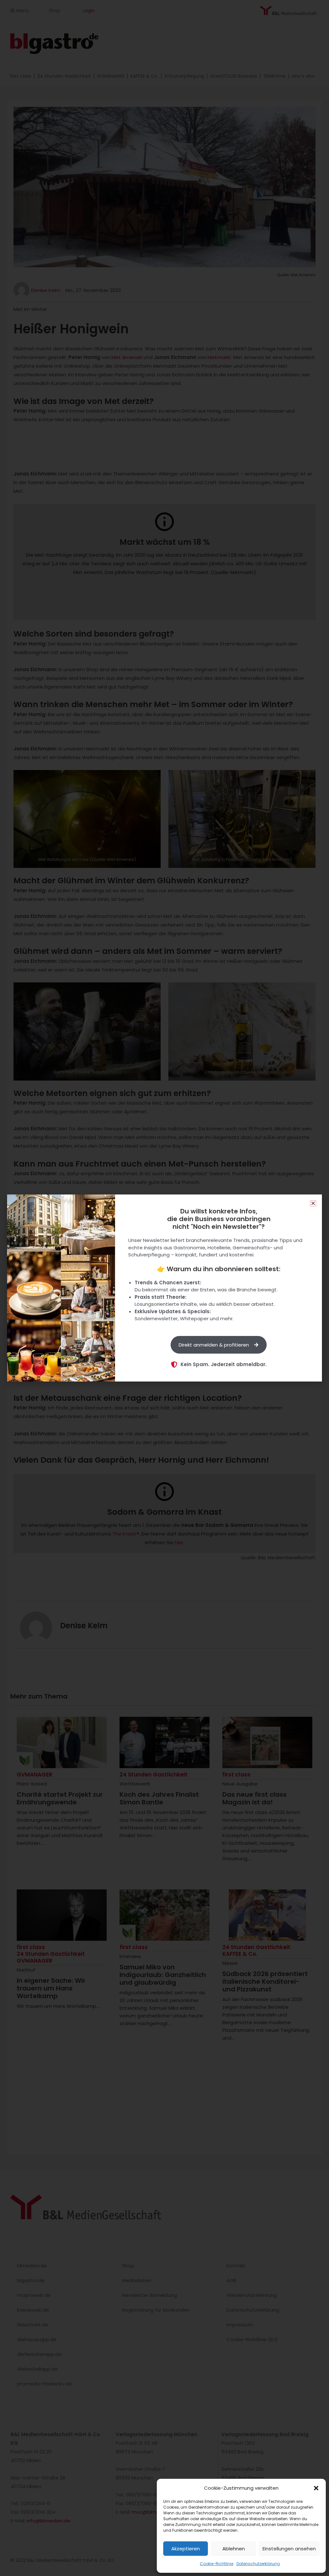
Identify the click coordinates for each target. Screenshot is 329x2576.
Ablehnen (234, 2549)
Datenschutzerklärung (258, 2564)
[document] (164, 1288)
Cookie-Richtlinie (217, 2564)
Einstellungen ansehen (289, 2549)
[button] (316, 2488)
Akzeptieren (186, 2549)
